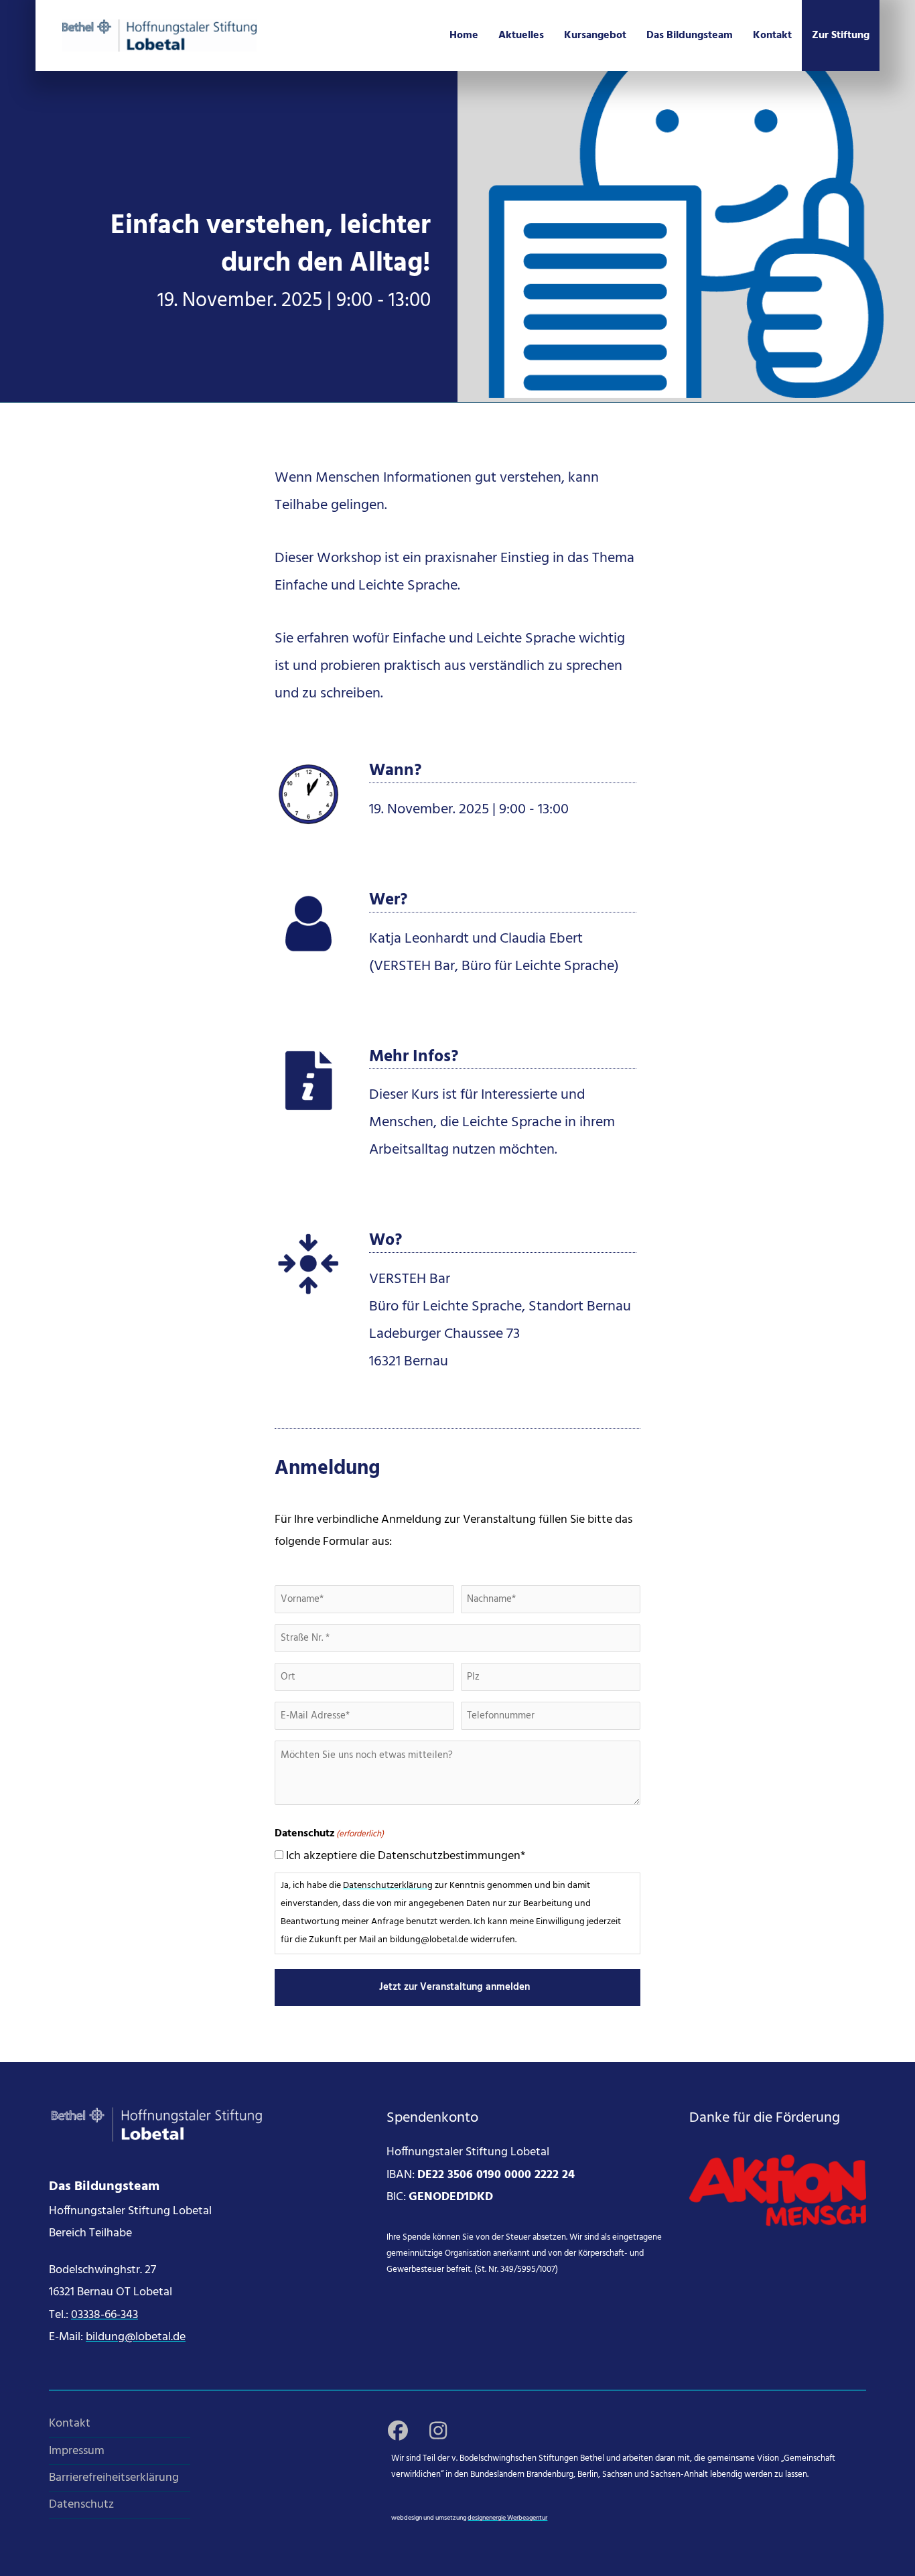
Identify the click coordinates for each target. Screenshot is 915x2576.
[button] (398, 2431)
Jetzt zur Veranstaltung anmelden (454, 1987)
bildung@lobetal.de (136, 2337)
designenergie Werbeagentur (507, 2518)
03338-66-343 (104, 2315)
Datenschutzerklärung (388, 1886)
